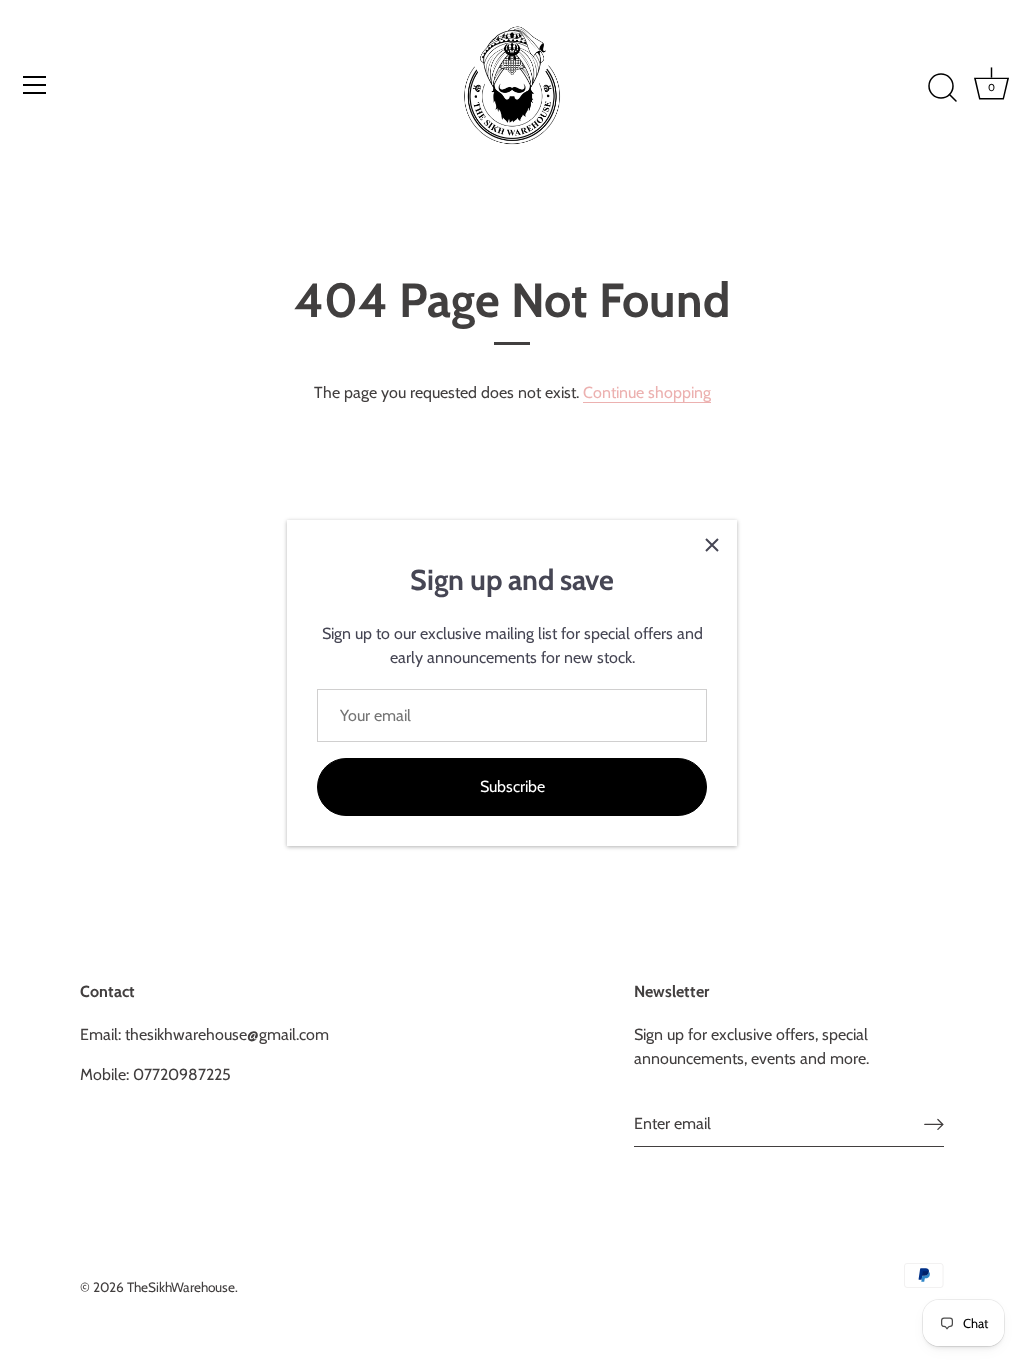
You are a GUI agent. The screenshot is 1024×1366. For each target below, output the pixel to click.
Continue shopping (647, 392)
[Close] (712, 545)
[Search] (942, 88)
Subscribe (512, 786)
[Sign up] (934, 1123)
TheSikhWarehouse (181, 1287)
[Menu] (35, 85)
